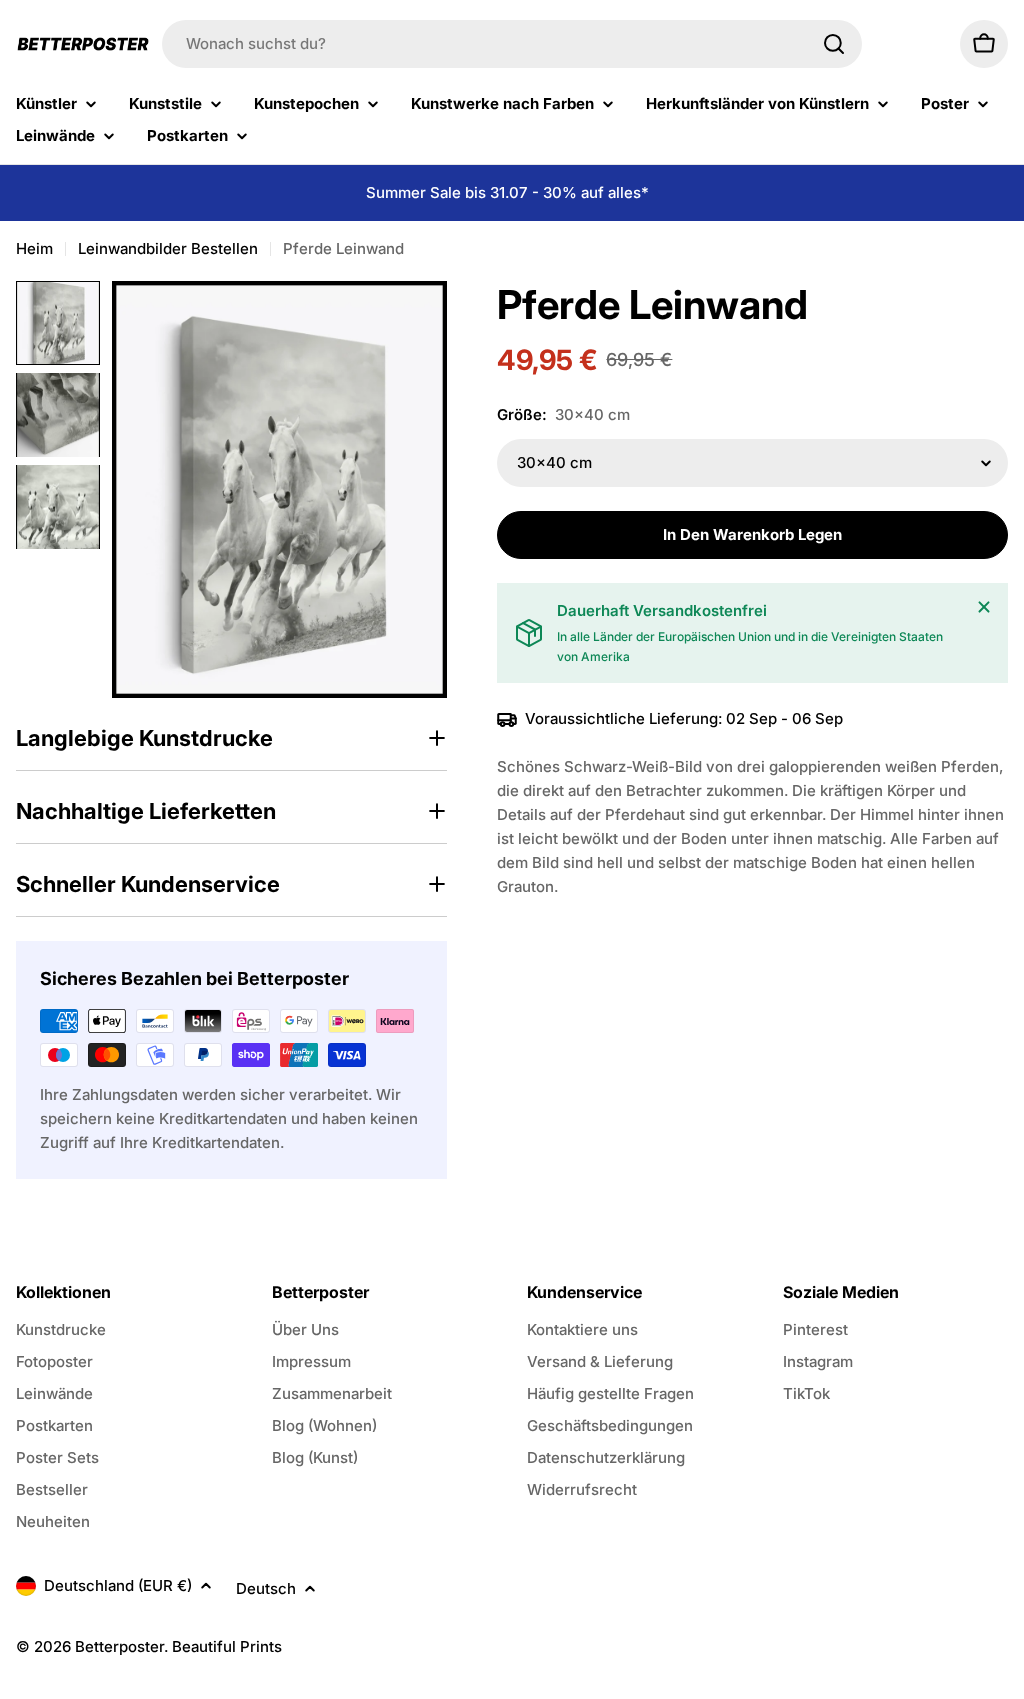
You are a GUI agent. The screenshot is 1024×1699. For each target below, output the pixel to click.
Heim (34, 248)
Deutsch (266, 1588)
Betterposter (119, 1646)
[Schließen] (984, 607)
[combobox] (512, 44)
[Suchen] (834, 44)
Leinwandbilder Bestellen (168, 248)
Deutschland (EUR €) (118, 1585)
